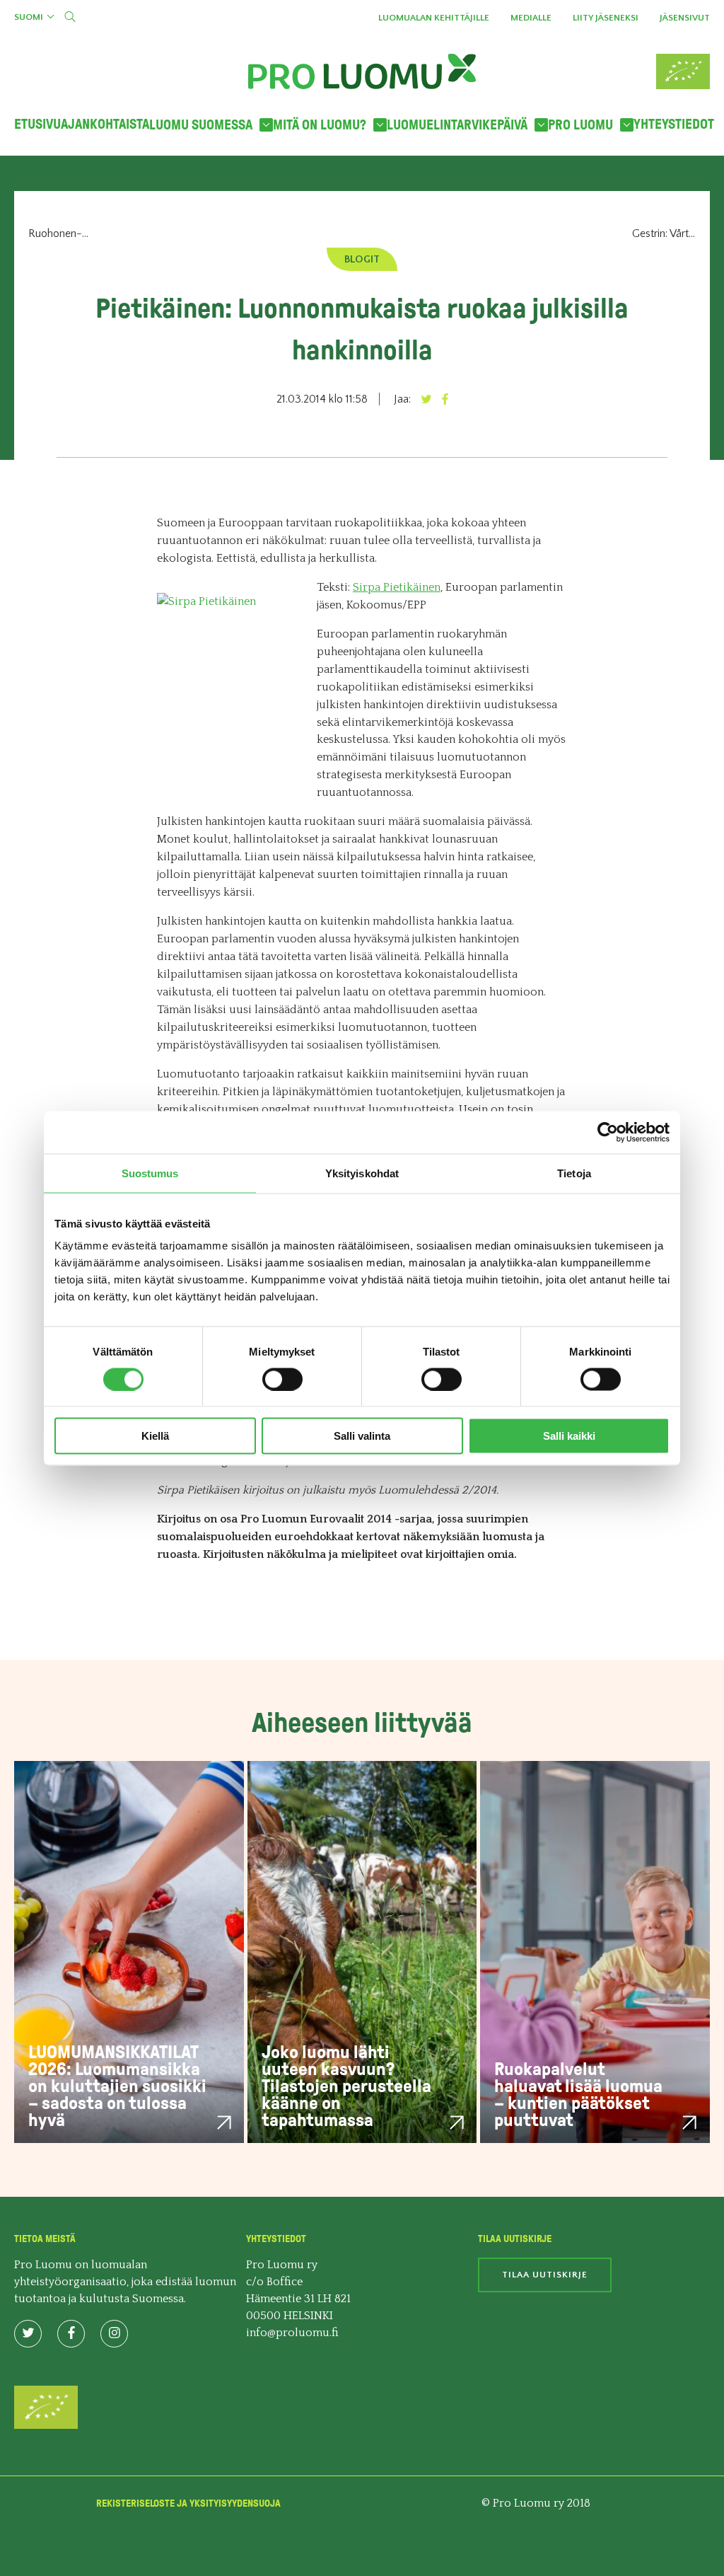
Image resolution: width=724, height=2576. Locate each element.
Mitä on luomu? (320, 125)
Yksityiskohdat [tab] (362, 1173)
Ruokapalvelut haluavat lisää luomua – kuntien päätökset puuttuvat (578, 2095)
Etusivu (37, 124)
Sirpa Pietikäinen (397, 587)
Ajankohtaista (105, 124)
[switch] (282, 1379)
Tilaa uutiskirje (545, 2275)
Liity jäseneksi (606, 18)
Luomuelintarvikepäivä (457, 125)
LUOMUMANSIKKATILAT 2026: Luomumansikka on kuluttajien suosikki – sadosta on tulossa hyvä (117, 2086)
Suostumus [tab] (150, 1173)
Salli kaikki (569, 1436)
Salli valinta (362, 1436)
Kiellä (155, 1436)
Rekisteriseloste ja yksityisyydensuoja (188, 2503)
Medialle (531, 18)
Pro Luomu (580, 125)
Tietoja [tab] (574, 1173)
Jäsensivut (685, 18)
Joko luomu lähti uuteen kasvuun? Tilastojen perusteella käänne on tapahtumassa (346, 2086)
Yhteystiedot (674, 124)
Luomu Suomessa (201, 125)
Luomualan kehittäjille (434, 18)
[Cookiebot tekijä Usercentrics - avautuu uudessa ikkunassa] (608, 1132)
